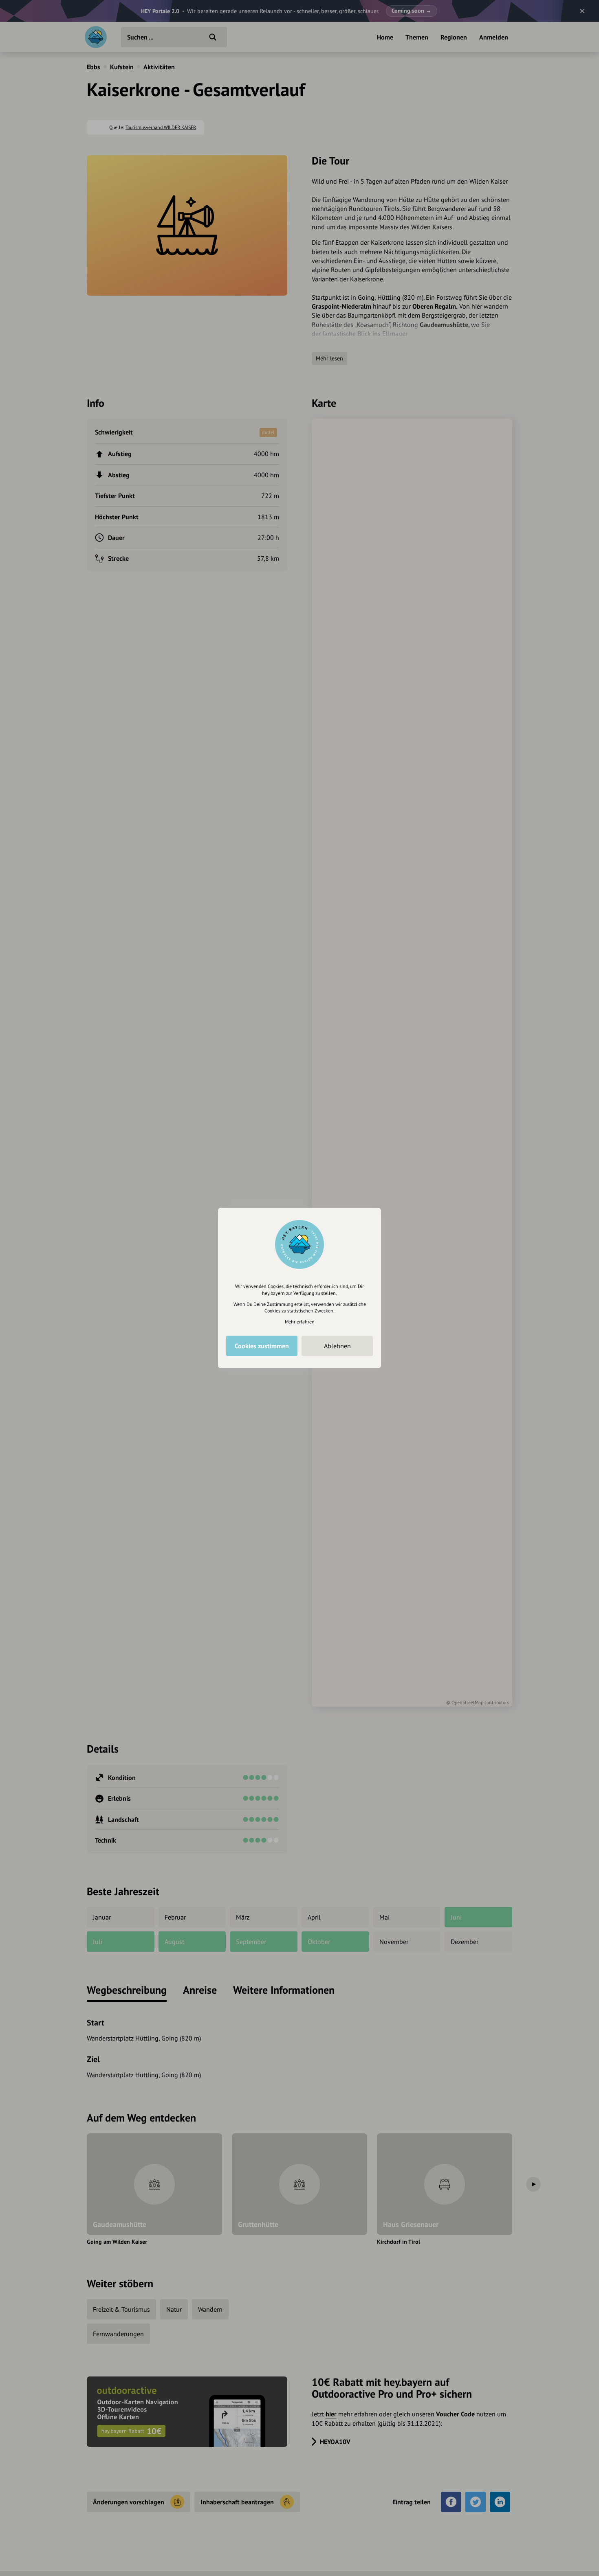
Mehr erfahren (300, 1322)
